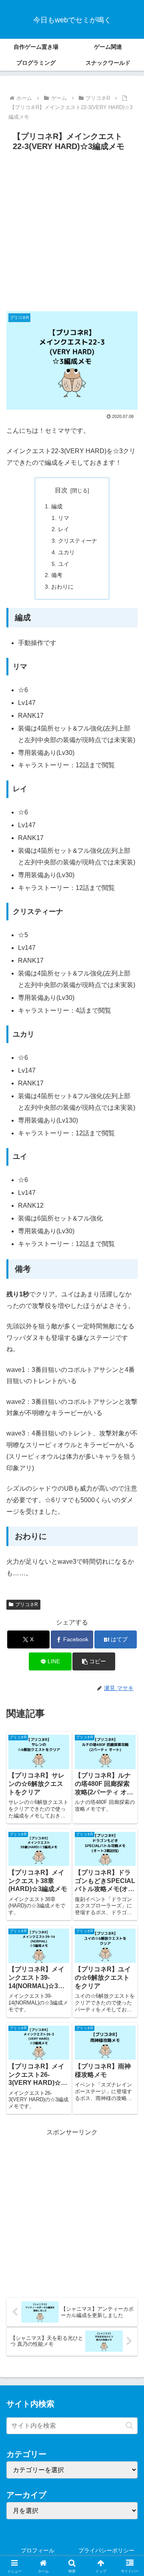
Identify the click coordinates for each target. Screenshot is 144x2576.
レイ (64, 529)
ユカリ (66, 552)
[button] (94, 1661)
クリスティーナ (78, 541)
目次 (61, 490)
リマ (64, 518)
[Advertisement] (72, 231)
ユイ (64, 564)
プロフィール (38, 2550)
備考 (57, 575)
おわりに (62, 587)
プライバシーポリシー (106, 2550)
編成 (57, 506)
